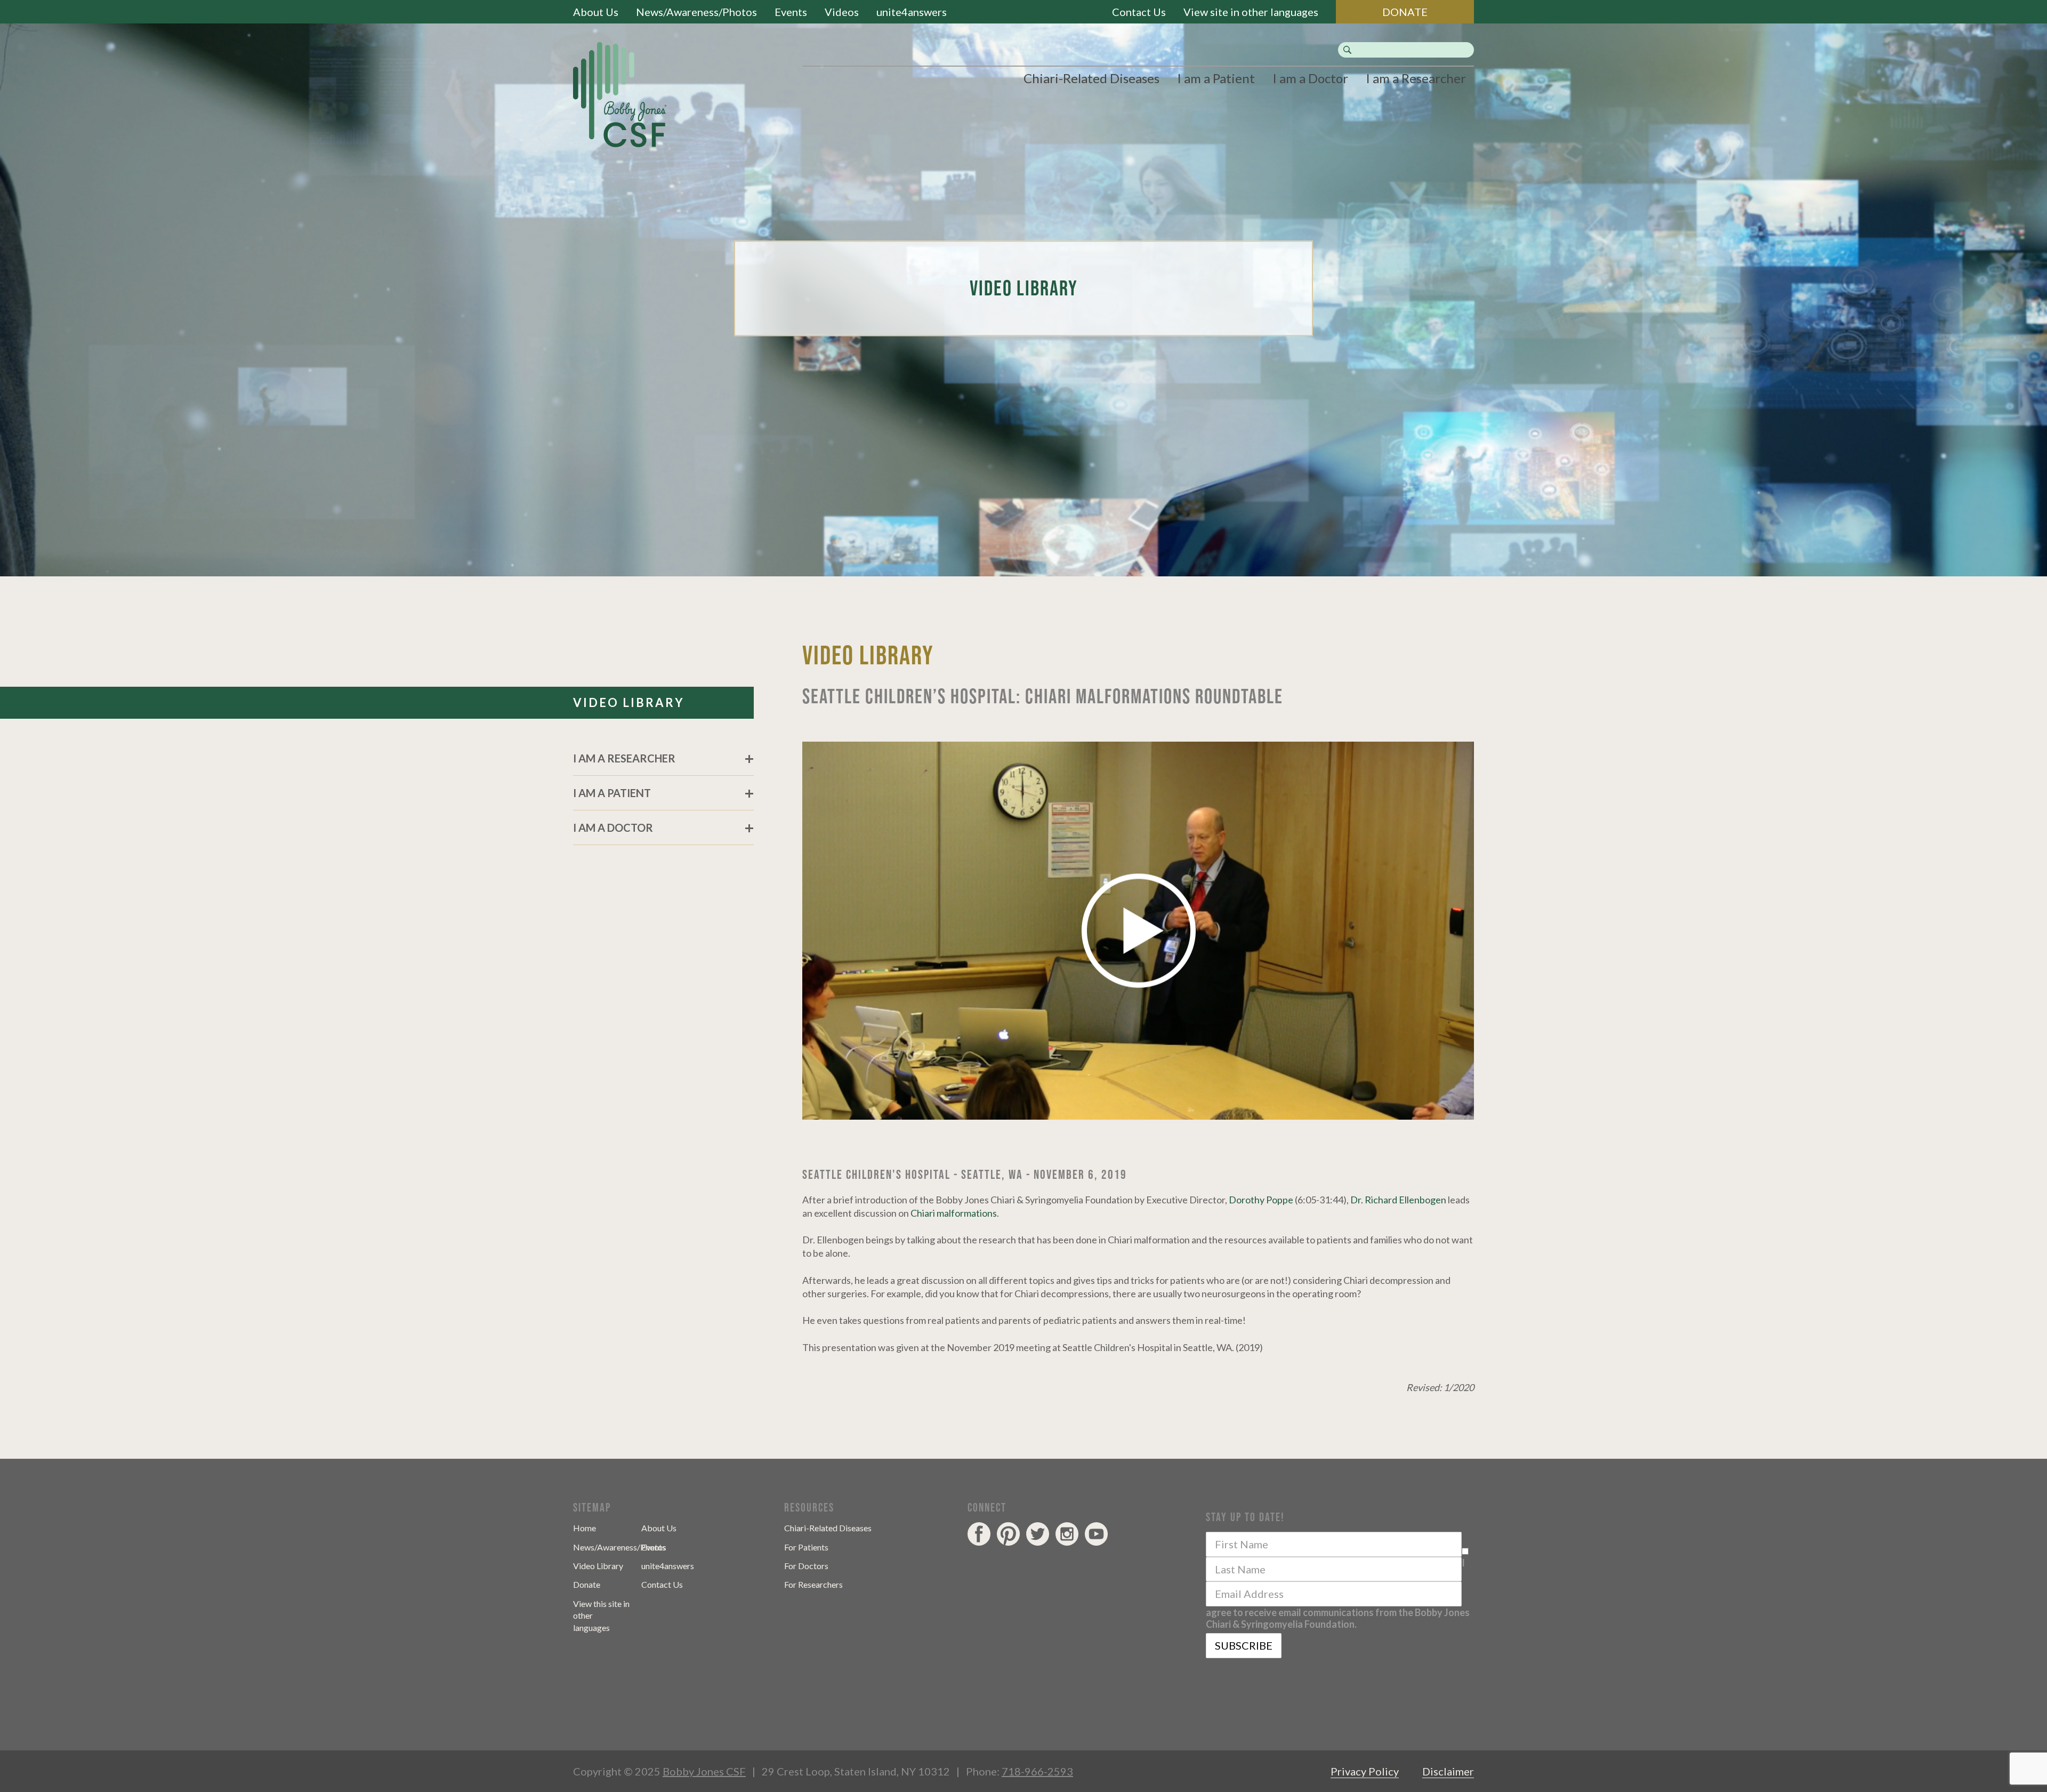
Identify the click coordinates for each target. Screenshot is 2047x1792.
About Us (596, 12)
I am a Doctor (1310, 78)
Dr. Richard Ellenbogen (1398, 1200)
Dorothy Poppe (1261, 1200)
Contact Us (1139, 12)
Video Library (598, 1566)
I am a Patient (1216, 78)
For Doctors (806, 1566)
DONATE (1405, 12)
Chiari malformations (954, 1213)
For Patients (806, 1547)
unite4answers (912, 12)
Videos (842, 12)
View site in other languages (1251, 12)
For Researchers (813, 1584)
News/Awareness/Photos (696, 12)
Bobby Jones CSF (704, 1771)
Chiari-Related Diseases (1091, 78)
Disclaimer (1448, 1771)
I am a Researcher (1416, 78)
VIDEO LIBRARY (629, 702)
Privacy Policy (1365, 1771)
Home (585, 1528)
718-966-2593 (1037, 1771)
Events (791, 12)
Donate (587, 1584)
